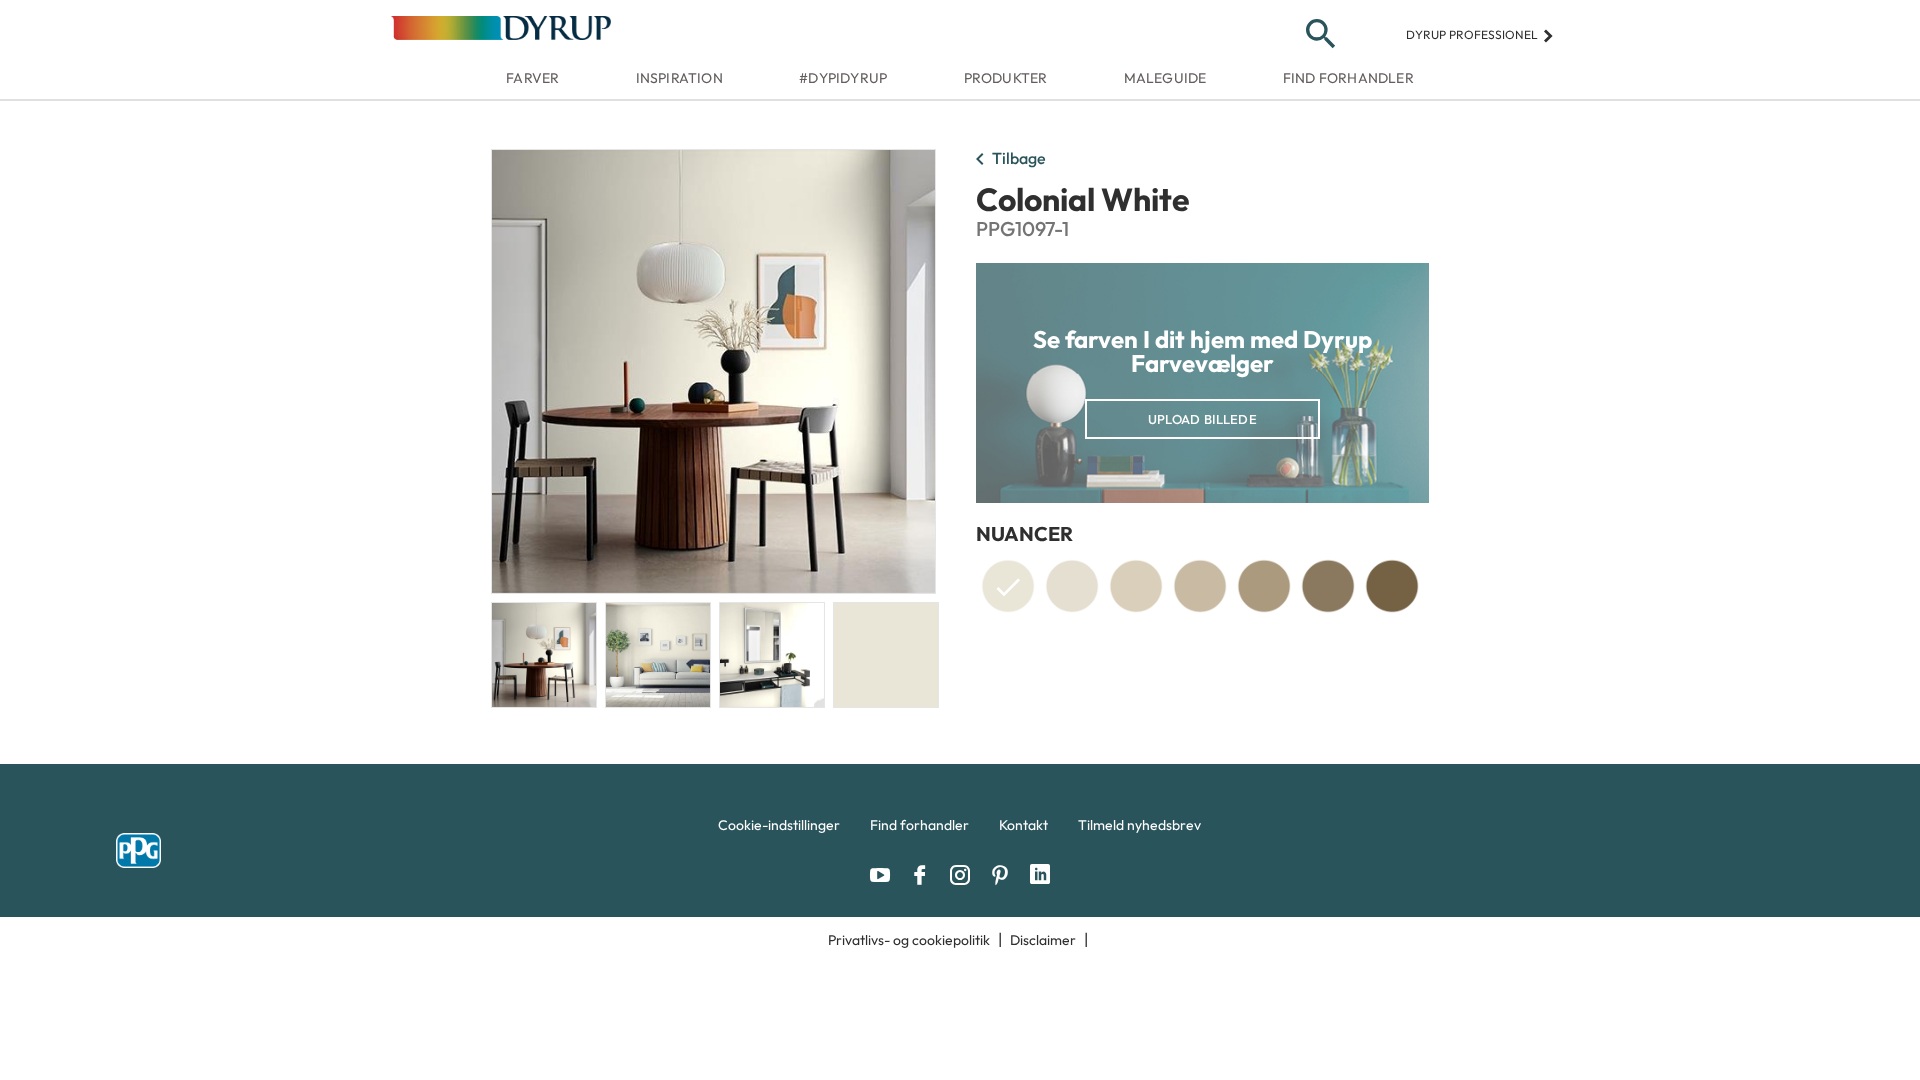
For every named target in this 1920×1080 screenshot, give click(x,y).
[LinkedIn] (1040, 875)
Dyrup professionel (1480, 34)
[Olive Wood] (1392, 586)
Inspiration (679, 78)
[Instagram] (965, 875)
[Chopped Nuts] (1136, 586)
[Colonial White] (1008, 590)
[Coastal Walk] (1200, 586)
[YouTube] (885, 875)
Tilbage (1007, 160)
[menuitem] (779, 830)
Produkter (1006, 78)
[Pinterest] (1005, 875)
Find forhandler (1348, 78)
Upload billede (1202, 419)
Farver (532, 78)
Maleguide (1165, 78)
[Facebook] (925, 875)
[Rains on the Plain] (1072, 586)
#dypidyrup (843, 78)
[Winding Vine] (1328, 586)
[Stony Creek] (1264, 586)
